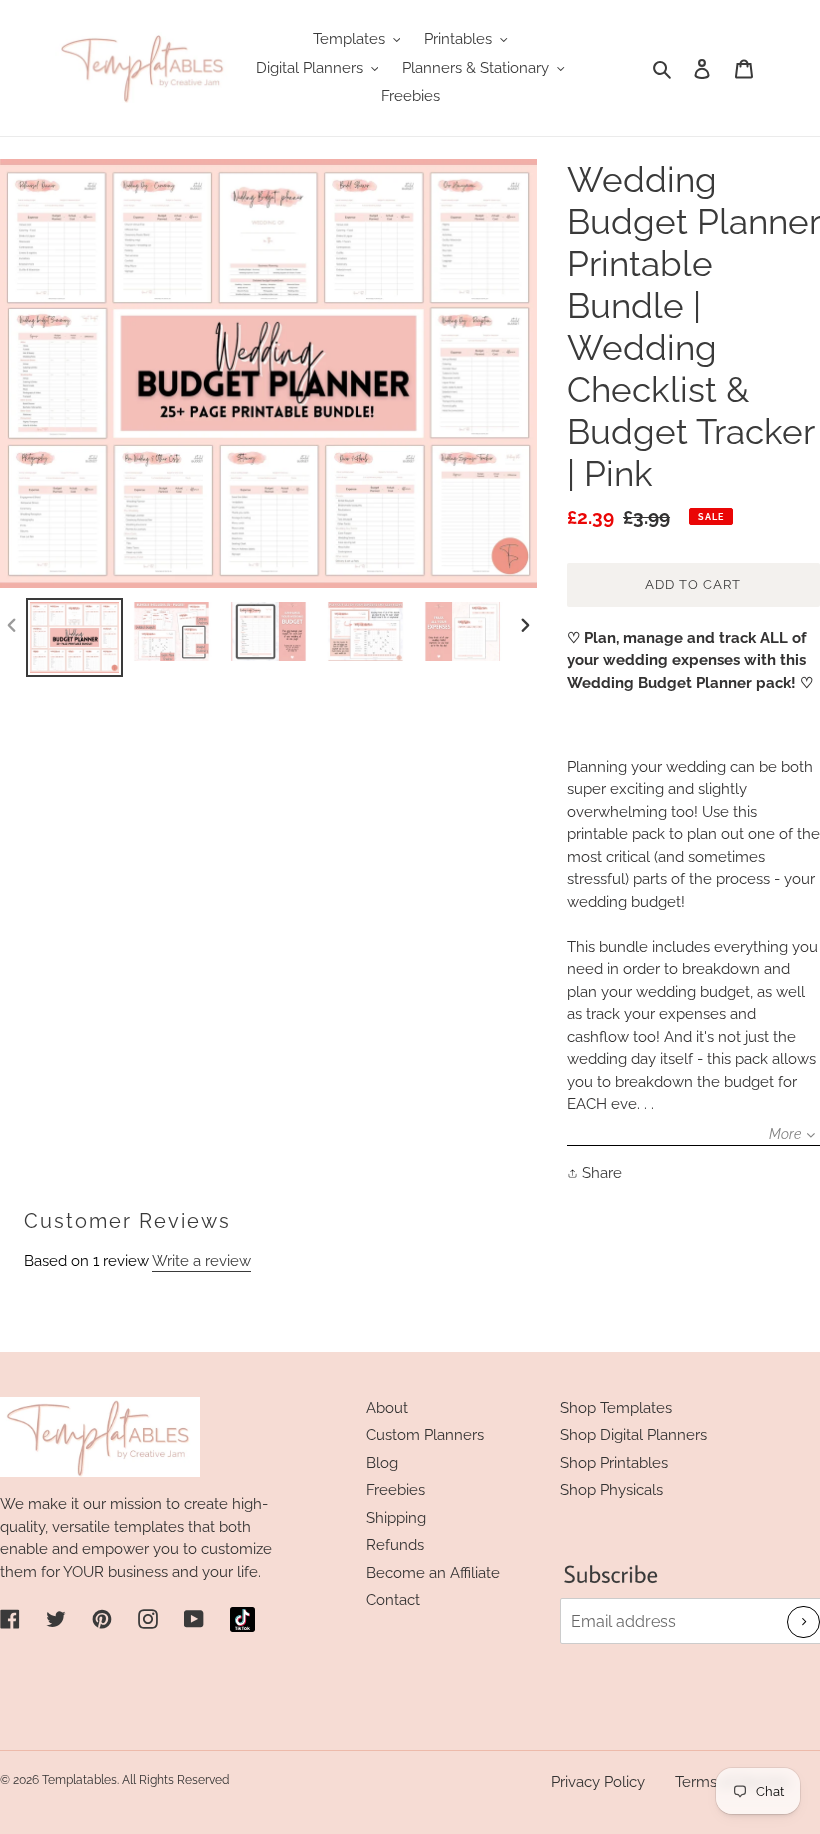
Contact (393, 1600)
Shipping (396, 1518)
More (785, 1134)
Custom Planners (425, 1435)
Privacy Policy (598, 1782)
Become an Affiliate (433, 1573)
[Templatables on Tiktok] (242, 1619)
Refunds (395, 1545)
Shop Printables (614, 1463)
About (387, 1408)
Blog (382, 1463)
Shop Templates (616, 1408)
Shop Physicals (611, 1490)
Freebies (395, 1490)
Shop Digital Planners (633, 1435)
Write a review (201, 1261)
